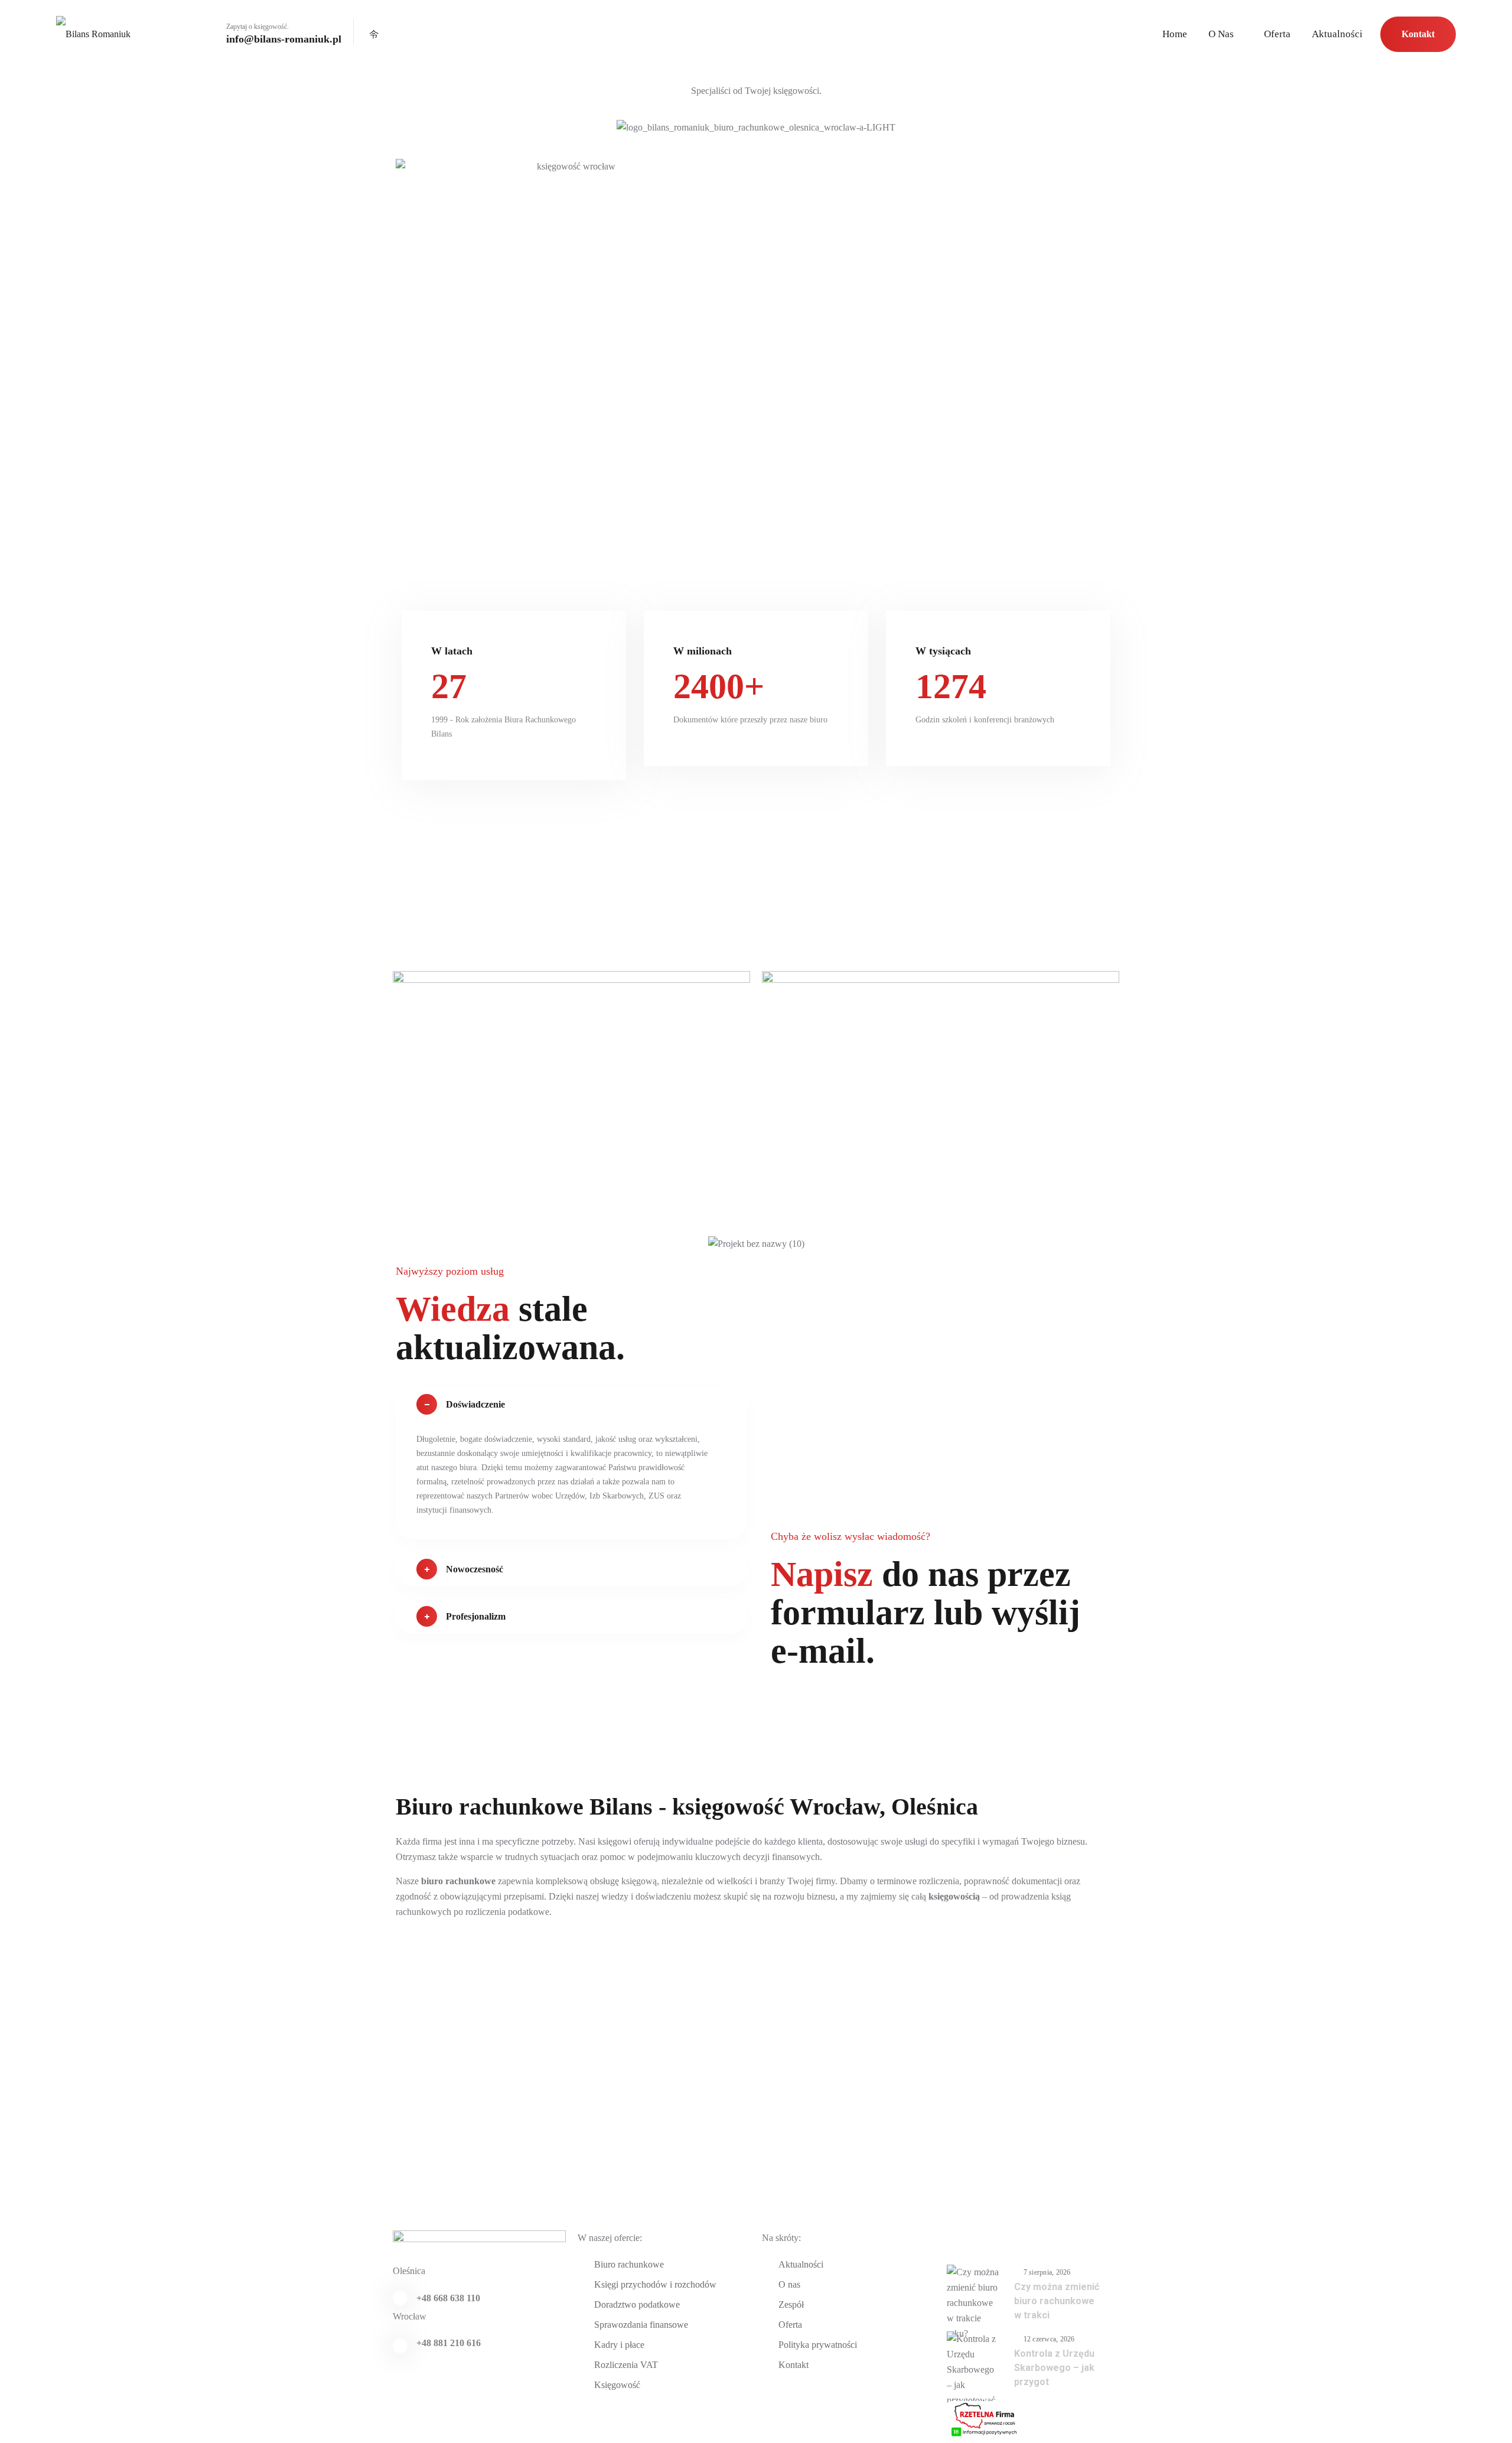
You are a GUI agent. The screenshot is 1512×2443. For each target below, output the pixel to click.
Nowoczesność (475, 1569)
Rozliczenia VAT (626, 2365)
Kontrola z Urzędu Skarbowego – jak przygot (1054, 2368)
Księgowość (617, 2385)
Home (1175, 34)
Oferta (1277, 34)
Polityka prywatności (818, 2345)
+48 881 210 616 (449, 2343)
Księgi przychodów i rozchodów (655, 2284)
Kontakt (1418, 34)
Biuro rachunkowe (629, 2264)
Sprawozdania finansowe (641, 2325)
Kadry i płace (619, 2345)
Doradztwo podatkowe (637, 2304)
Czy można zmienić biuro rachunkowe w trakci (1057, 2301)
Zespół (791, 2304)
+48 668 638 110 (448, 2298)
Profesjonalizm (476, 1616)
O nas (1221, 34)
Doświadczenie (475, 1404)
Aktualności (1337, 34)
